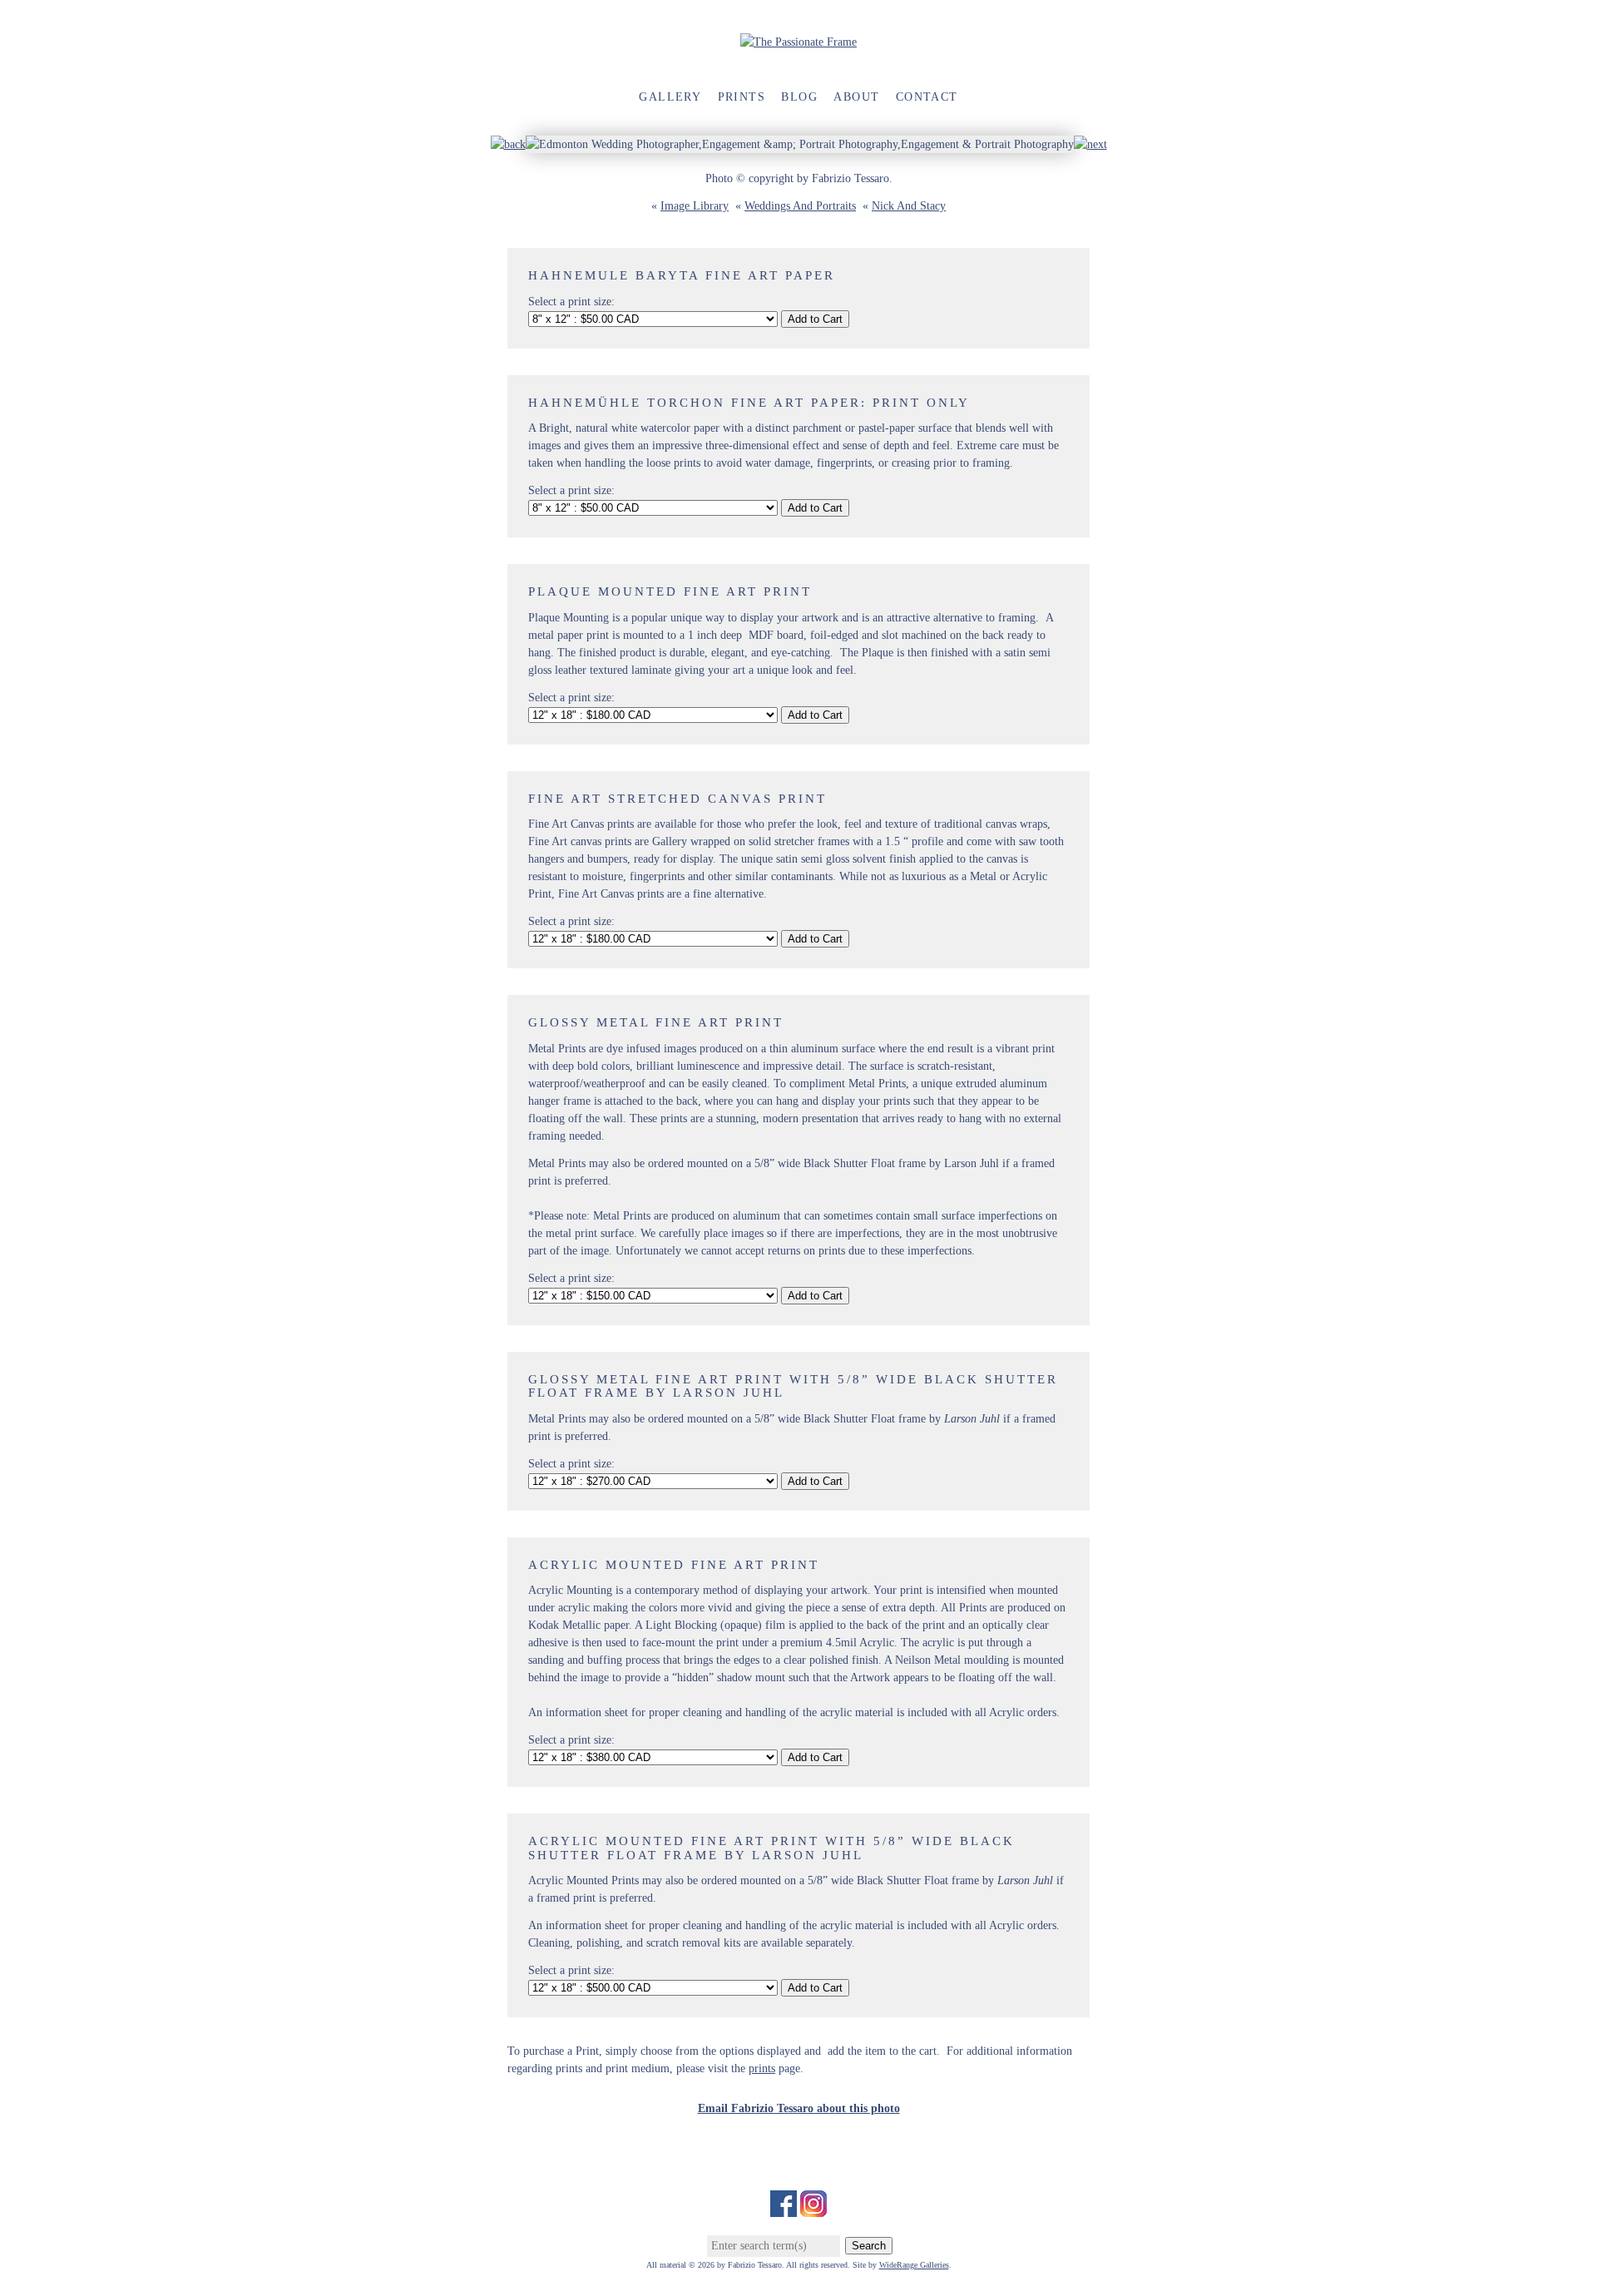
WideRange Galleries (914, 2265)
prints (762, 2068)
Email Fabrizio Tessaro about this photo (799, 2108)
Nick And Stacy (909, 206)
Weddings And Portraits (800, 206)
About (856, 97)
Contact (927, 97)
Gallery (670, 97)
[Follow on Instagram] (813, 2208)
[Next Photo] (1090, 144)
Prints (742, 97)
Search (869, 2246)
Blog (799, 97)
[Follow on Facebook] (784, 2208)
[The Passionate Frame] (798, 42)
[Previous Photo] (508, 144)
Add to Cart (815, 319)
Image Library (695, 206)
